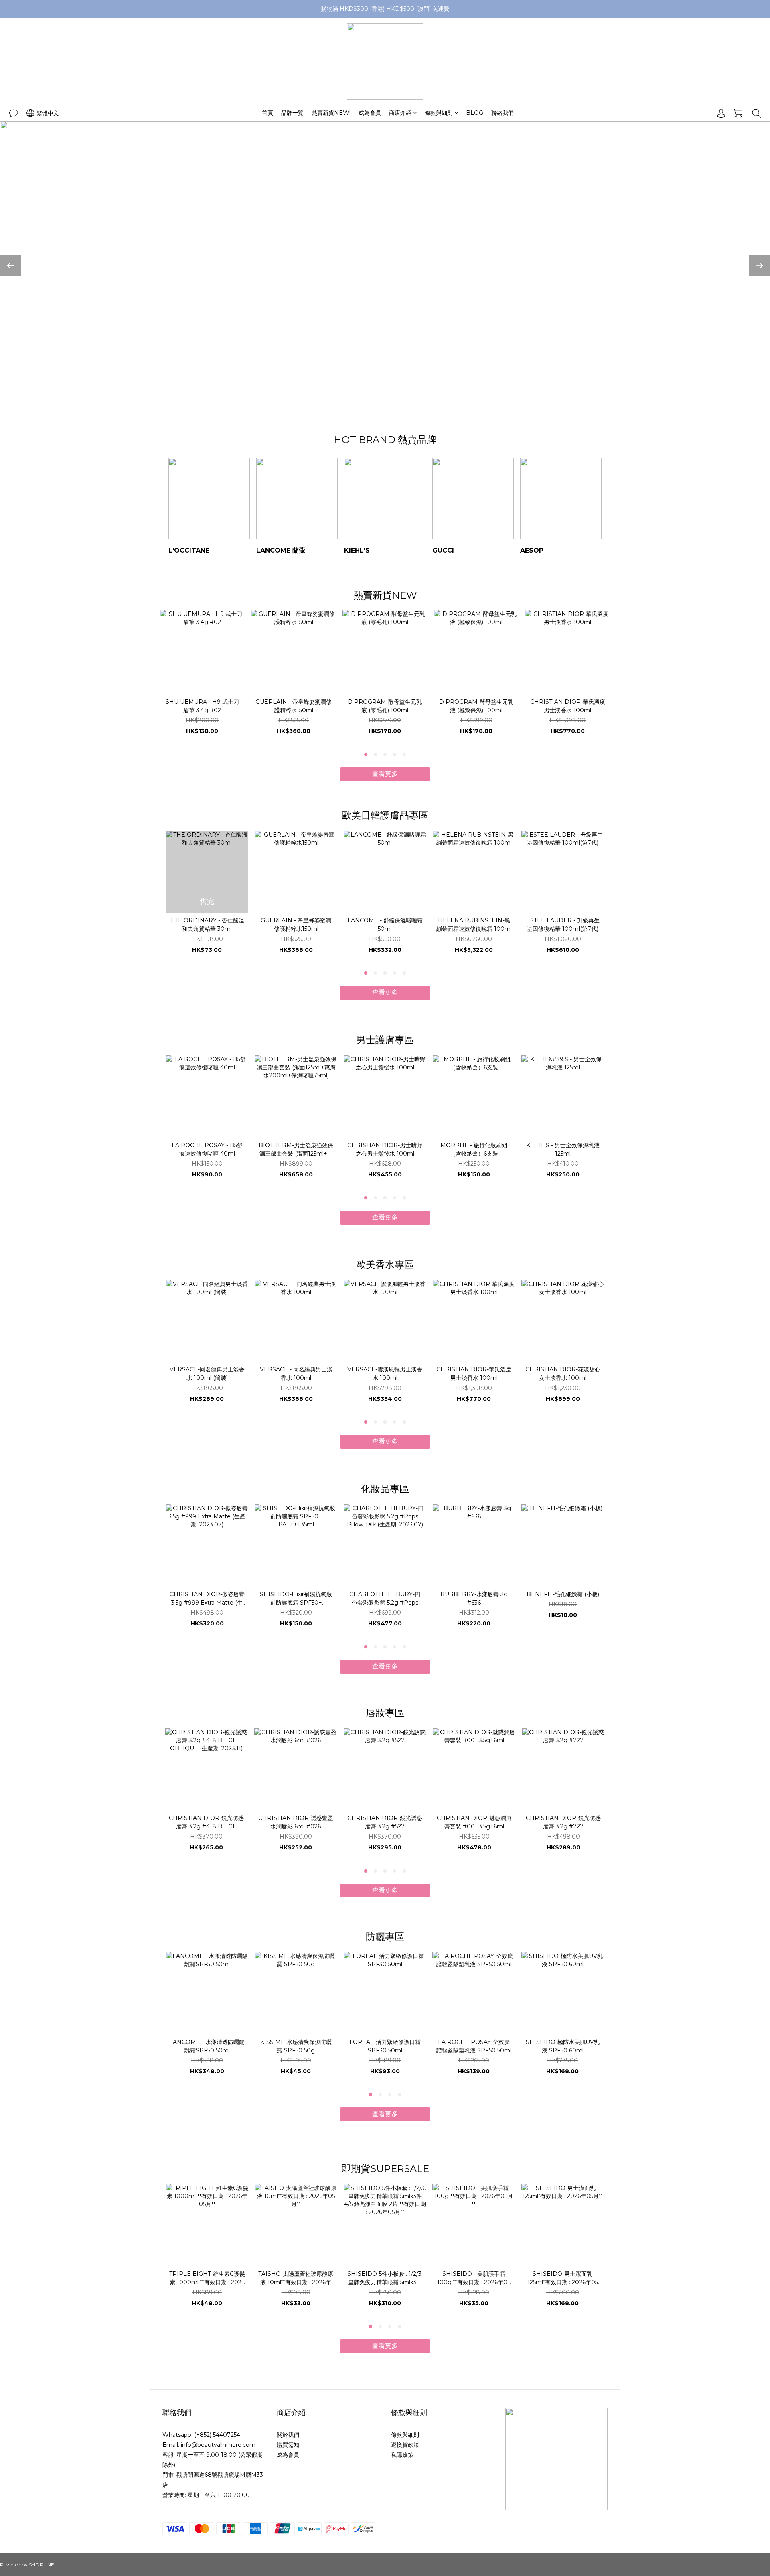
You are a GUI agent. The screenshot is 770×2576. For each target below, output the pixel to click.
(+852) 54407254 (217, 2435)
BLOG (475, 113)
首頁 (267, 113)
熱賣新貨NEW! (331, 113)
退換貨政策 (405, 2445)
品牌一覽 (292, 113)
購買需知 (288, 2445)
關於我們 (288, 2435)
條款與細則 (439, 113)
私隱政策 (402, 2455)
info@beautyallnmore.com (218, 2445)
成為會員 (370, 113)
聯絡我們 (503, 113)
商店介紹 (400, 113)
